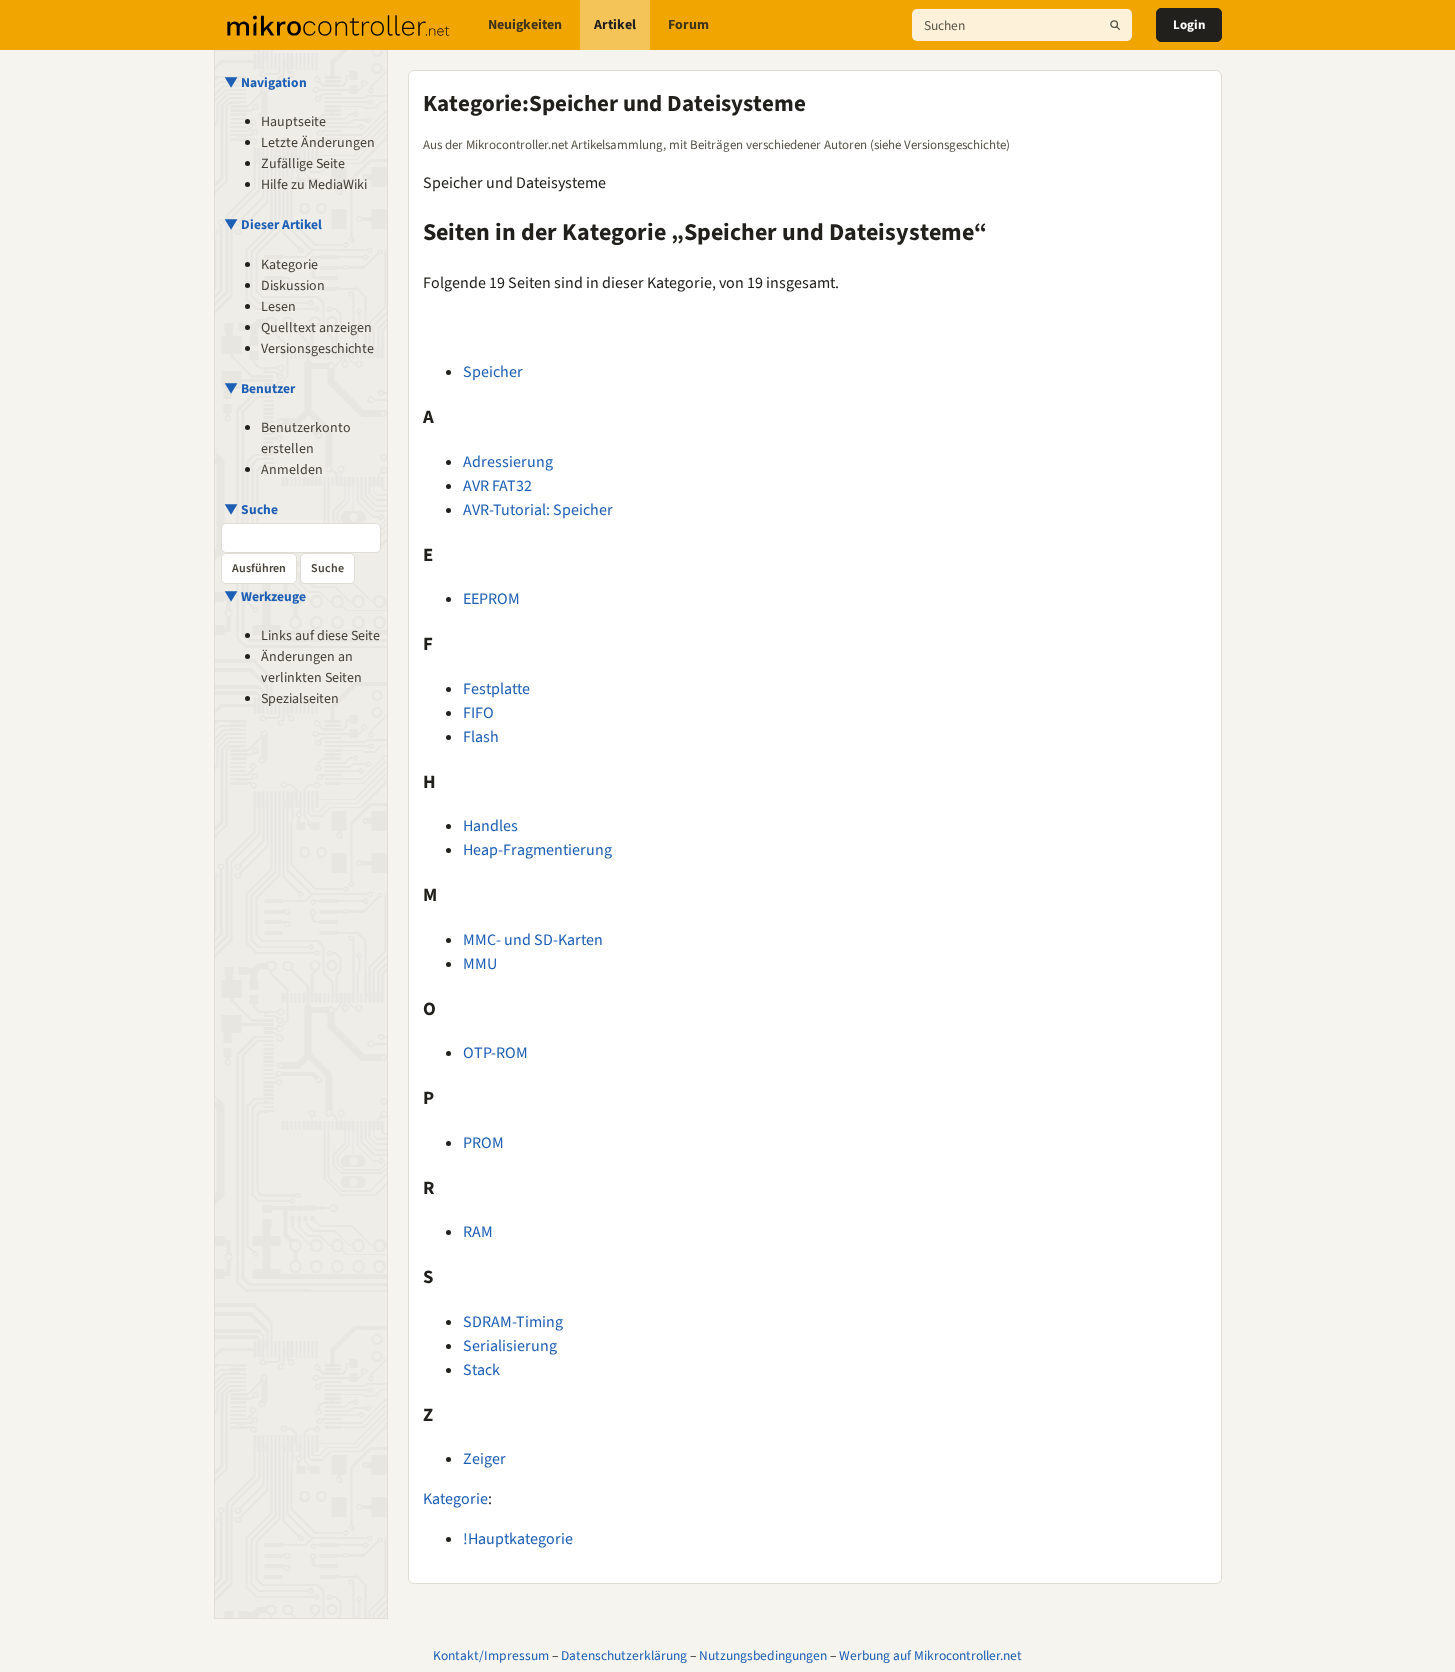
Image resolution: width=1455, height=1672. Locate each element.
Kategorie (289, 265)
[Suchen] (1115, 25)
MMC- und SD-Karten (533, 940)
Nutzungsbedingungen (763, 1655)
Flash (481, 737)
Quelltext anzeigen (316, 328)
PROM (483, 1143)
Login (1189, 25)
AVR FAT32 (497, 486)
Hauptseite (293, 122)
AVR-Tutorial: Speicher (538, 510)
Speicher (493, 372)
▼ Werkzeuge (265, 596)
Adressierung (508, 462)
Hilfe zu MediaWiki (314, 185)
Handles (490, 826)
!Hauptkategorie (518, 1539)
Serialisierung (510, 1346)
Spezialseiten (300, 699)
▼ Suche (251, 509)
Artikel (615, 25)
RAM (478, 1232)
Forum (688, 25)
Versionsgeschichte (317, 349)
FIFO (478, 713)
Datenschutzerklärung (624, 1655)
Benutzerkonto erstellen (306, 438)
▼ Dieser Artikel (273, 224)
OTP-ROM (495, 1053)
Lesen (278, 307)
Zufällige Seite (303, 164)
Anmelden (292, 470)
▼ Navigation (265, 82)
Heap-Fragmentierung (537, 850)
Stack (481, 1370)
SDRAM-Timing (513, 1322)
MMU (480, 964)
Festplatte (496, 689)
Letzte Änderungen (318, 143)
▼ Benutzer (259, 388)
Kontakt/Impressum (491, 1655)
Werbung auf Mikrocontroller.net (930, 1655)
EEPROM (491, 599)
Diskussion (293, 286)
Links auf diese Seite (320, 636)
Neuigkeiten (525, 25)
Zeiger (484, 1459)
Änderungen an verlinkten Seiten (311, 667)
